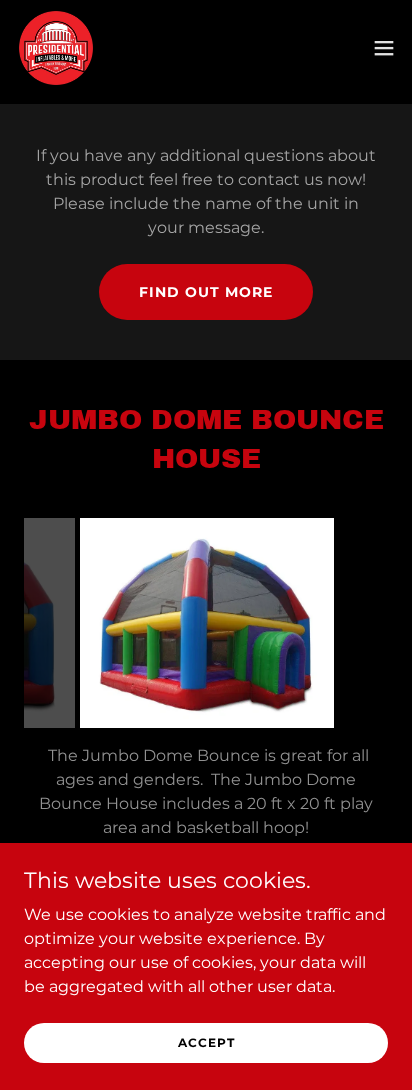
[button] (384, 48)
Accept (206, 1042)
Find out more (206, 292)
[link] (56, 48)
